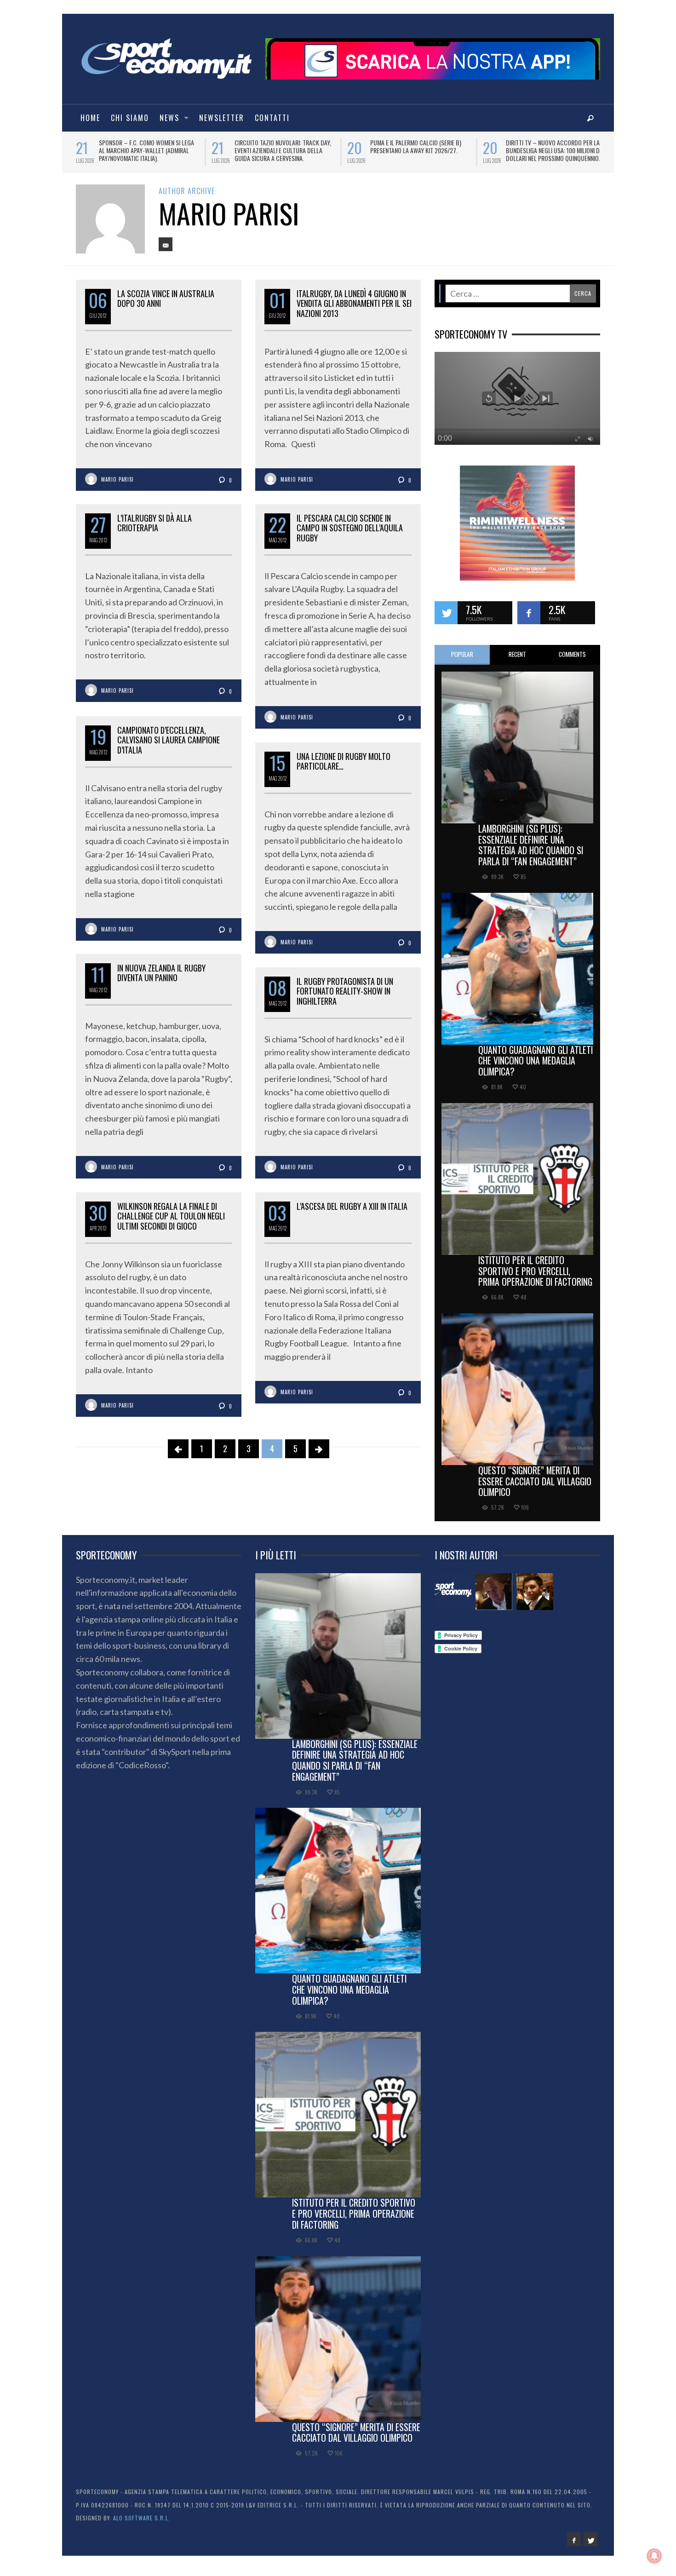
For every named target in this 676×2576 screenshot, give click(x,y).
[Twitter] (590, 2546)
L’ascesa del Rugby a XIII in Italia (352, 1213)
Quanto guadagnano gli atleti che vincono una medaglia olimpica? (536, 1067)
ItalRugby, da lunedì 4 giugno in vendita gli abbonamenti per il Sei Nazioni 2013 (354, 310)
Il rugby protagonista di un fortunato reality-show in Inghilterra (345, 998)
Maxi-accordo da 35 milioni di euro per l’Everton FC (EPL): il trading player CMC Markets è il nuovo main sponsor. (283, 154)
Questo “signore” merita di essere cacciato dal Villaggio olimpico (535, 1488)
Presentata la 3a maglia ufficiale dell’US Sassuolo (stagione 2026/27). (556, 146)
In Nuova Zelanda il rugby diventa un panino (161, 979)
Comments (572, 661)
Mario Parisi (117, 486)
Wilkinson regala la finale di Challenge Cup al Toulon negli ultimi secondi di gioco (171, 1222)
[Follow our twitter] (446, 619)
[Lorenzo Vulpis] (535, 1598)
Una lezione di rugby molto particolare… (344, 768)
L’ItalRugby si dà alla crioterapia (155, 529)
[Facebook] (574, 2546)
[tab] (462, 661)
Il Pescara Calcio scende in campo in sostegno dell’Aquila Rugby (350, 534)
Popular (462, 661)
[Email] (166, 251)
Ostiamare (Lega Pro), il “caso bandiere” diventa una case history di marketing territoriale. (147, 150)
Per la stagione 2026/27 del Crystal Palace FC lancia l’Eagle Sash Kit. (420, 146)
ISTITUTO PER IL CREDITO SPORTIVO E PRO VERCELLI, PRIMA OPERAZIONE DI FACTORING (535, 1277)
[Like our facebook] (529, 619)
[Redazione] (453, 1598)
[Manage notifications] (654, 2556)
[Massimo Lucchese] (494, 1598)
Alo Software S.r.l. (142, 2524)
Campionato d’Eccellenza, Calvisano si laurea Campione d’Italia (169, 746)
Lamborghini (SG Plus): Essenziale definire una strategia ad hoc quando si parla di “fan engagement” (531, 851)
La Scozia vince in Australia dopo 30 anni (166, 305)
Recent (517, 661)
